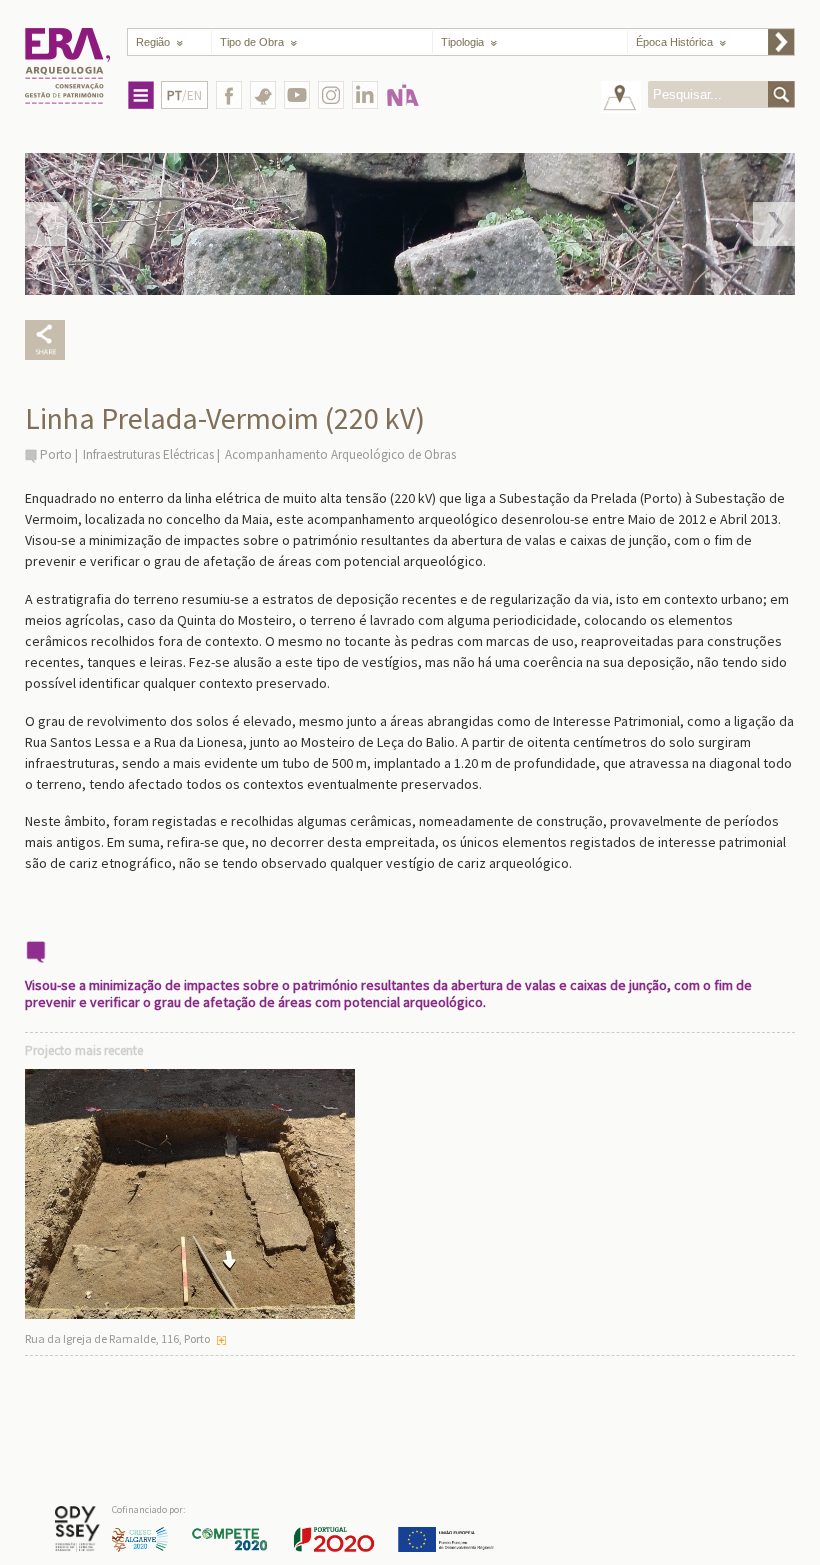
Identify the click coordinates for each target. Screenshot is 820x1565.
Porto (56, 454)
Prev (46, 224)
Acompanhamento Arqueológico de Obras (340, 454)
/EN (184, 95)
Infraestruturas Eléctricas (148, 454)
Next (774, 224)
